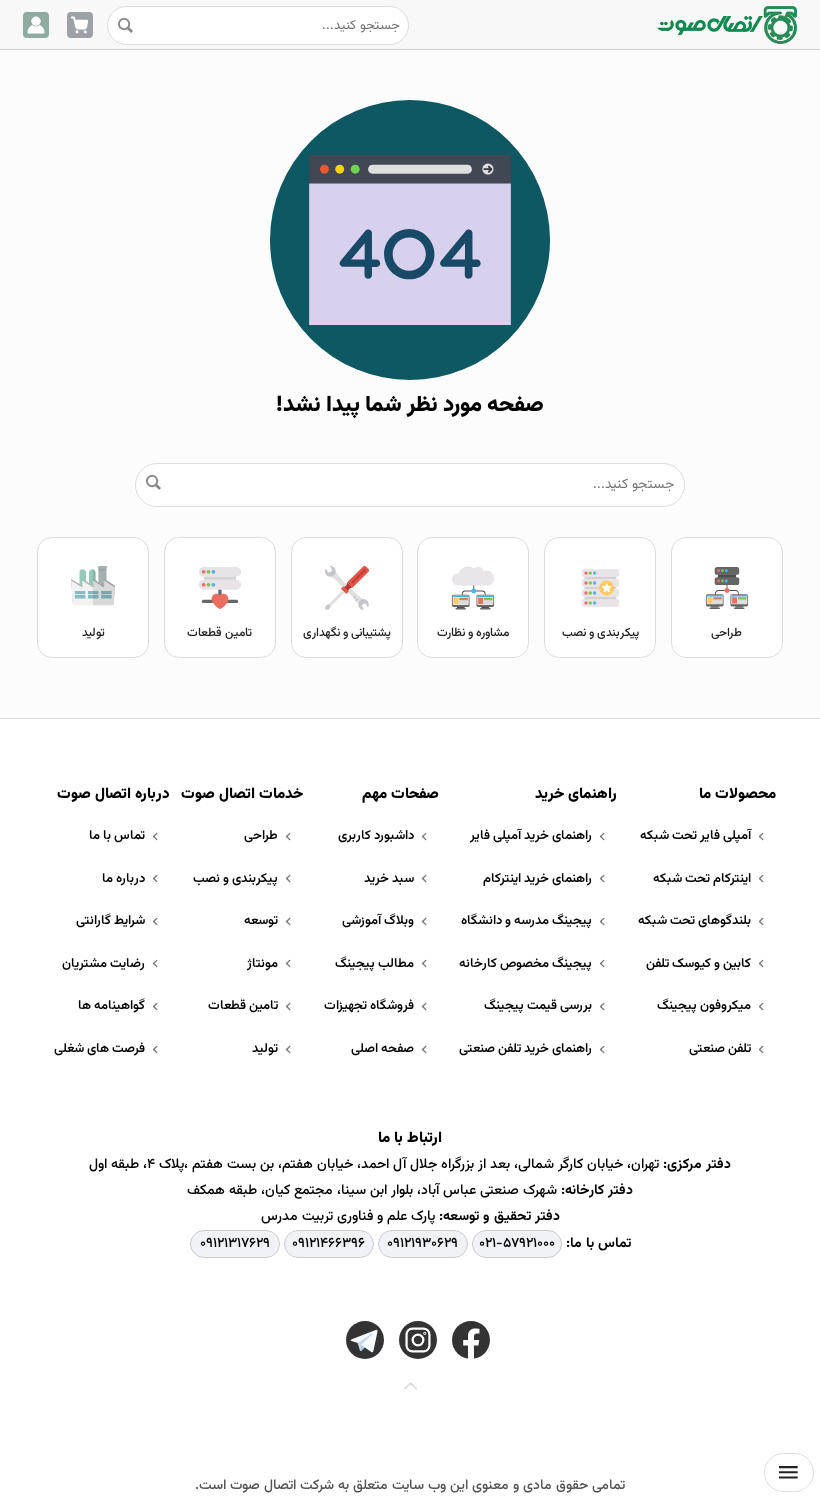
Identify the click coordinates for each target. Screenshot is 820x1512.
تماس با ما (117, 836)
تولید (93, 633)
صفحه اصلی (382, 1049)
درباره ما (123, 879)
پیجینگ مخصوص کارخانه (525, 964)
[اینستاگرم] (418, 1340)
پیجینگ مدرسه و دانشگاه (526, 921)
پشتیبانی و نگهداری (347, 633)
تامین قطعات (219, 633)
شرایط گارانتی (110, 921)
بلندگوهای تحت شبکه (694, 921)
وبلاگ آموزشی (378, 921)
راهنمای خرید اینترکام (537, 879)
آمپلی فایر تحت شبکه (695, 836)
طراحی (726, 633)
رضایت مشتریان (103, 964)
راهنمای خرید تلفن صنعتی (525, 1049)
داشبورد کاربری (376, 836)
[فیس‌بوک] (471, 1340)
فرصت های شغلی (99, 1049)
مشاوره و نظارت (473, 633)
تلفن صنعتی (720, 1049)
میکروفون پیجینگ (704, 1006)
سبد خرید (389, 879)
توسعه (261, 921)
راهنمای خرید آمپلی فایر (531, 836)
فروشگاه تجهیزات (369, 1006)
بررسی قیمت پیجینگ (538, 1006)
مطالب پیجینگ (374, 964)
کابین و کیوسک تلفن (698, 964)
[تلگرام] (365, 1340)
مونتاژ (262, 964)
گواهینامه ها (111, 1006)
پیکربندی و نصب (600, 633)
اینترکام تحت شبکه (702, 879)
